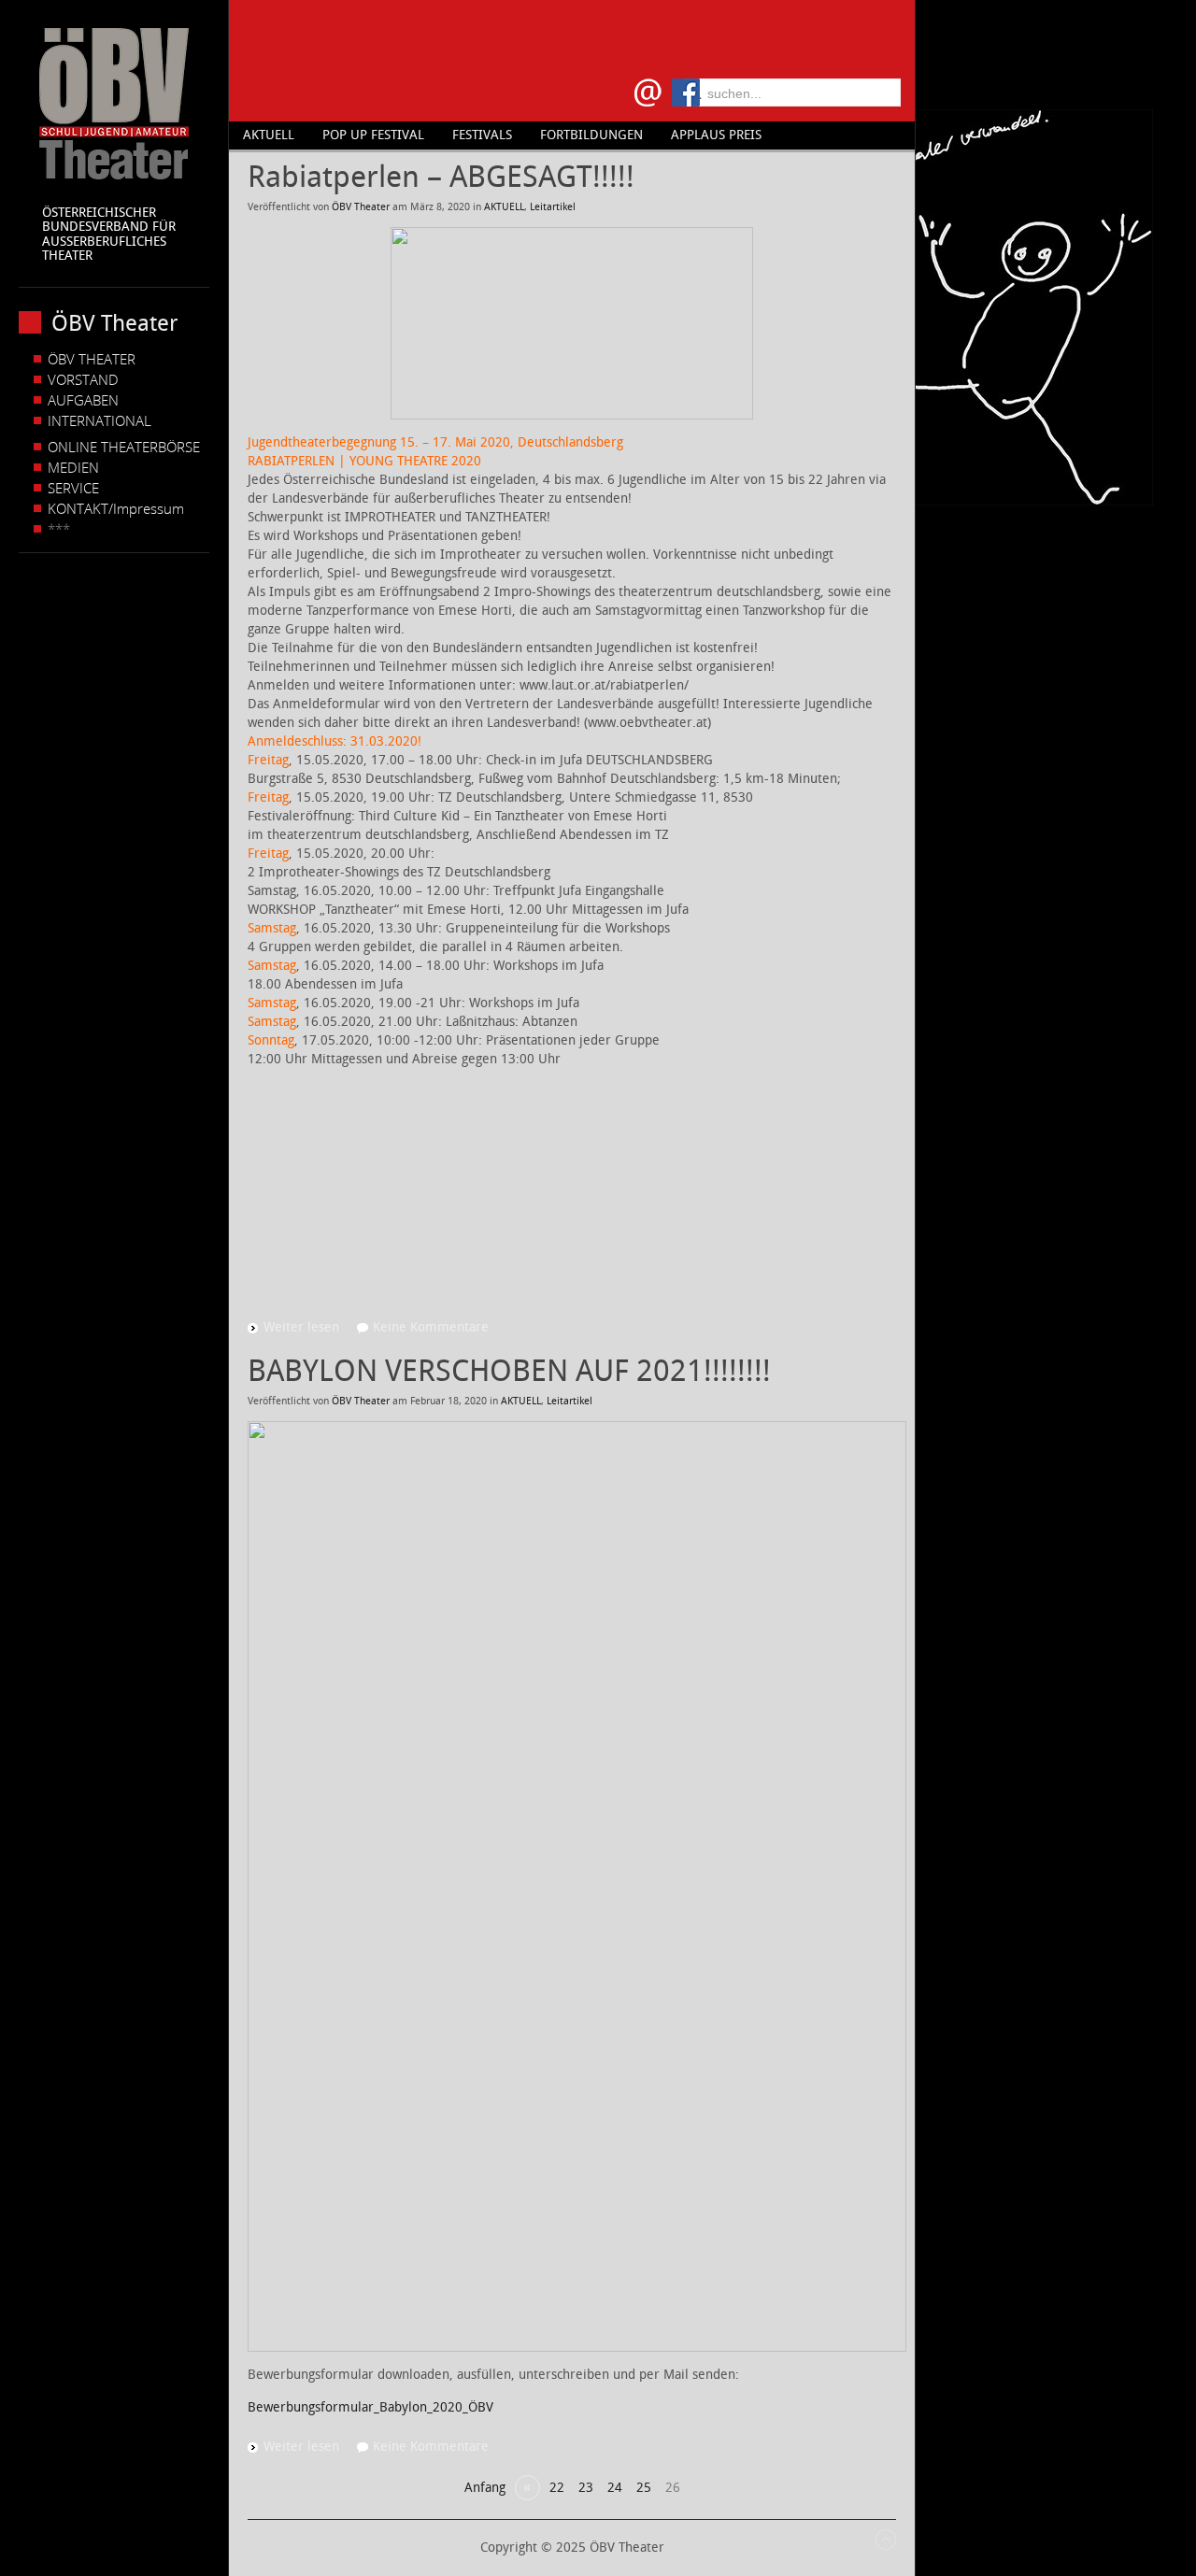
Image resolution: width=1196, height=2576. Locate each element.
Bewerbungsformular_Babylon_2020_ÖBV (370, 2407)
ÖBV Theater (361, 207)
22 (557, 2488)
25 (644, 2488)
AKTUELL (504, 207)
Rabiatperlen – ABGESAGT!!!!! (441, 177)
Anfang (485, 2488)
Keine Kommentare (431, 1327)
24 (615, 2488)
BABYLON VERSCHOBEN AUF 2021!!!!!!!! (509, 1371)
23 (586, 2488)
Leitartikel (553, 207)
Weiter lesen (301, 1327)
